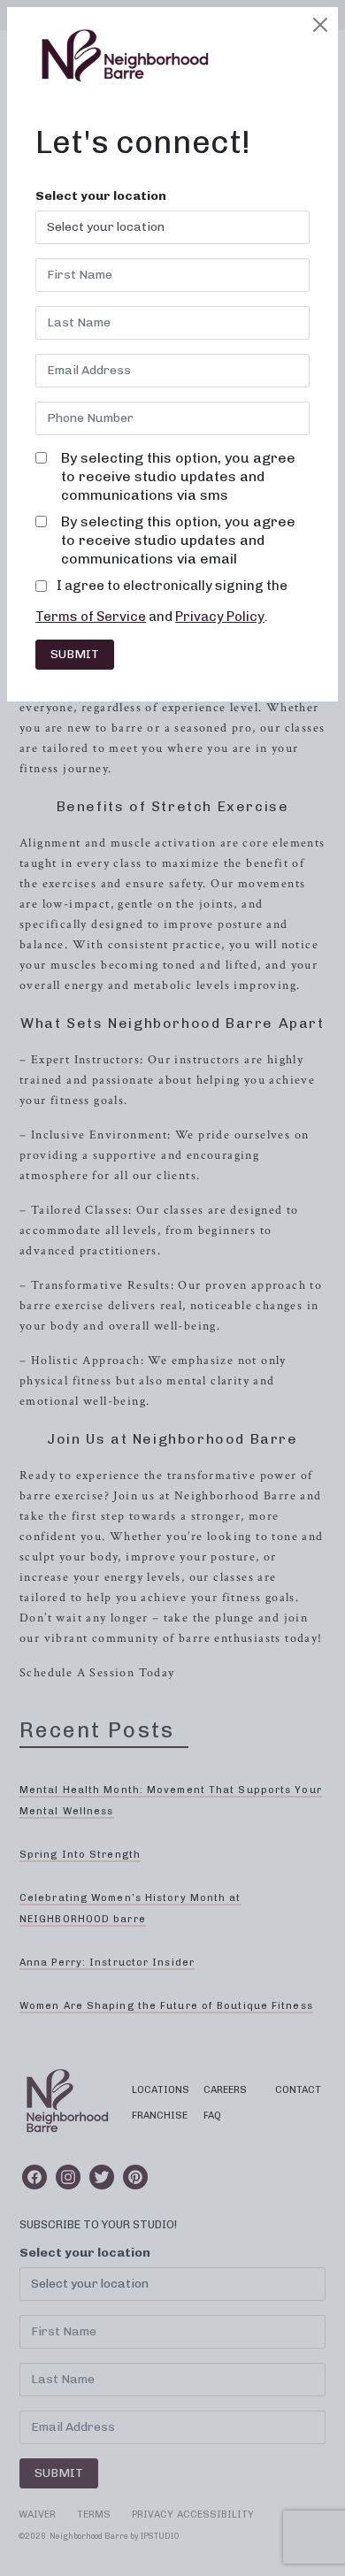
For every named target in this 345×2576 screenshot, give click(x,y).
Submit (75, 654)
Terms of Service (91, 617)
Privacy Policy (220, 617)
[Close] (320, 25)
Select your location (101, 196)
